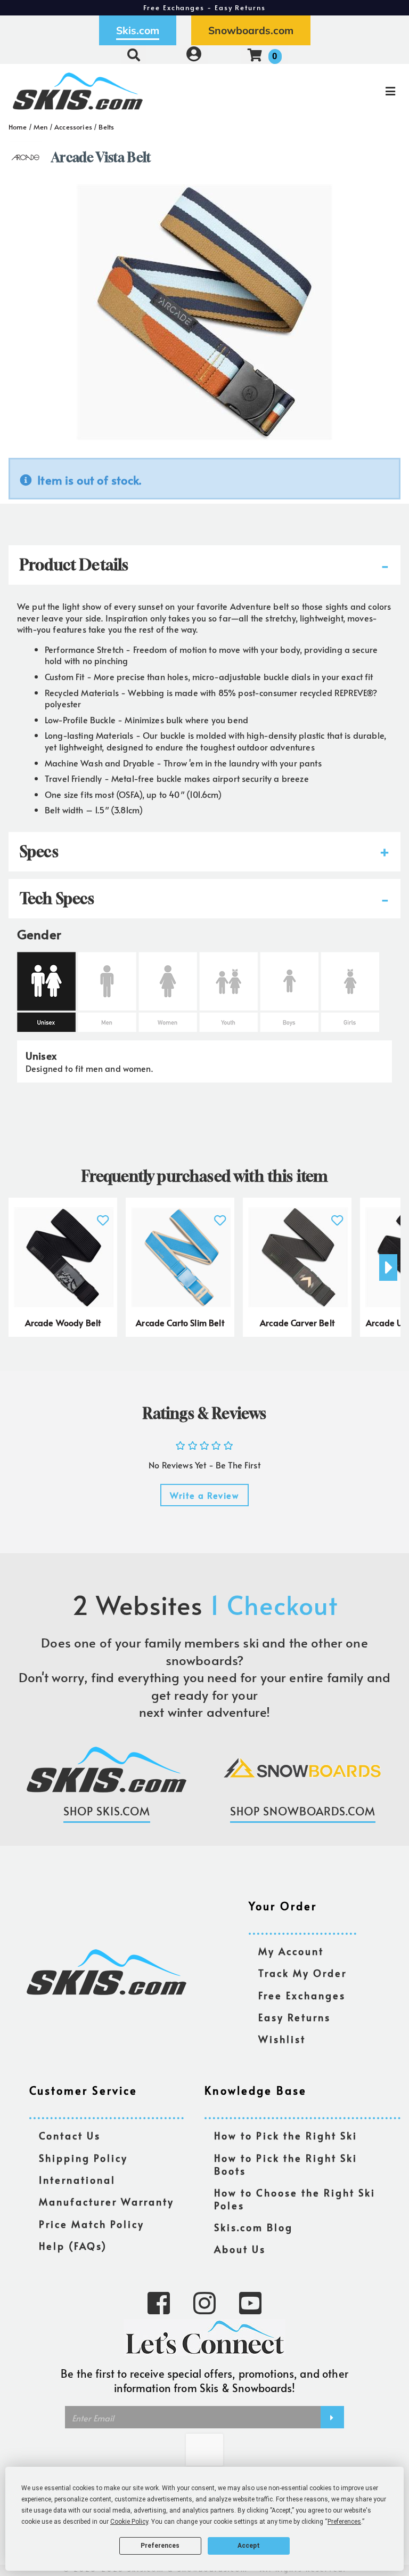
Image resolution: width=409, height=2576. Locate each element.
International (77, 2180)
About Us (240, 2250)
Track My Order (302, 1973)
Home (18, 127)
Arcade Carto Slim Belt (180, 1322)
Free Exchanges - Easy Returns (204, 7)
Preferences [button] (344, 2522)
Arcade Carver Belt (297, 1322)
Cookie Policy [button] (129, 2522)
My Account (291, 1952)
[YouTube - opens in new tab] (250, 2302)
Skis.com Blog (253, 2228)
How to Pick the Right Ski (286, 2136)
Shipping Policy (83, 2158)
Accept (249, 2546)
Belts (106, 127)
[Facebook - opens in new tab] (159, 2302)
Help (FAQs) (73, 2246)
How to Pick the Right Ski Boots (286, 2165)
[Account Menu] (194, 55)
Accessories (73, 127)
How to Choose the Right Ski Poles (295, 2199)
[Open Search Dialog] (134, 55)
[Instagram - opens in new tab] (204, 2302)
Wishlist (282, 2040)
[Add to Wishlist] (103, 1214)
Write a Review (204, 1495)
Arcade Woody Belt (63, 1322)
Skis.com (138, 30)
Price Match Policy (92, 2224)
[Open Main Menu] (342, 91)
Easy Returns (295, 2018)
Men (40, 127)
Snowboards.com (251, 30)
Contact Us (70, 2136)
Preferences (160, 2546)
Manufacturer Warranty (107, 2202)
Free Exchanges (302, 1996)
